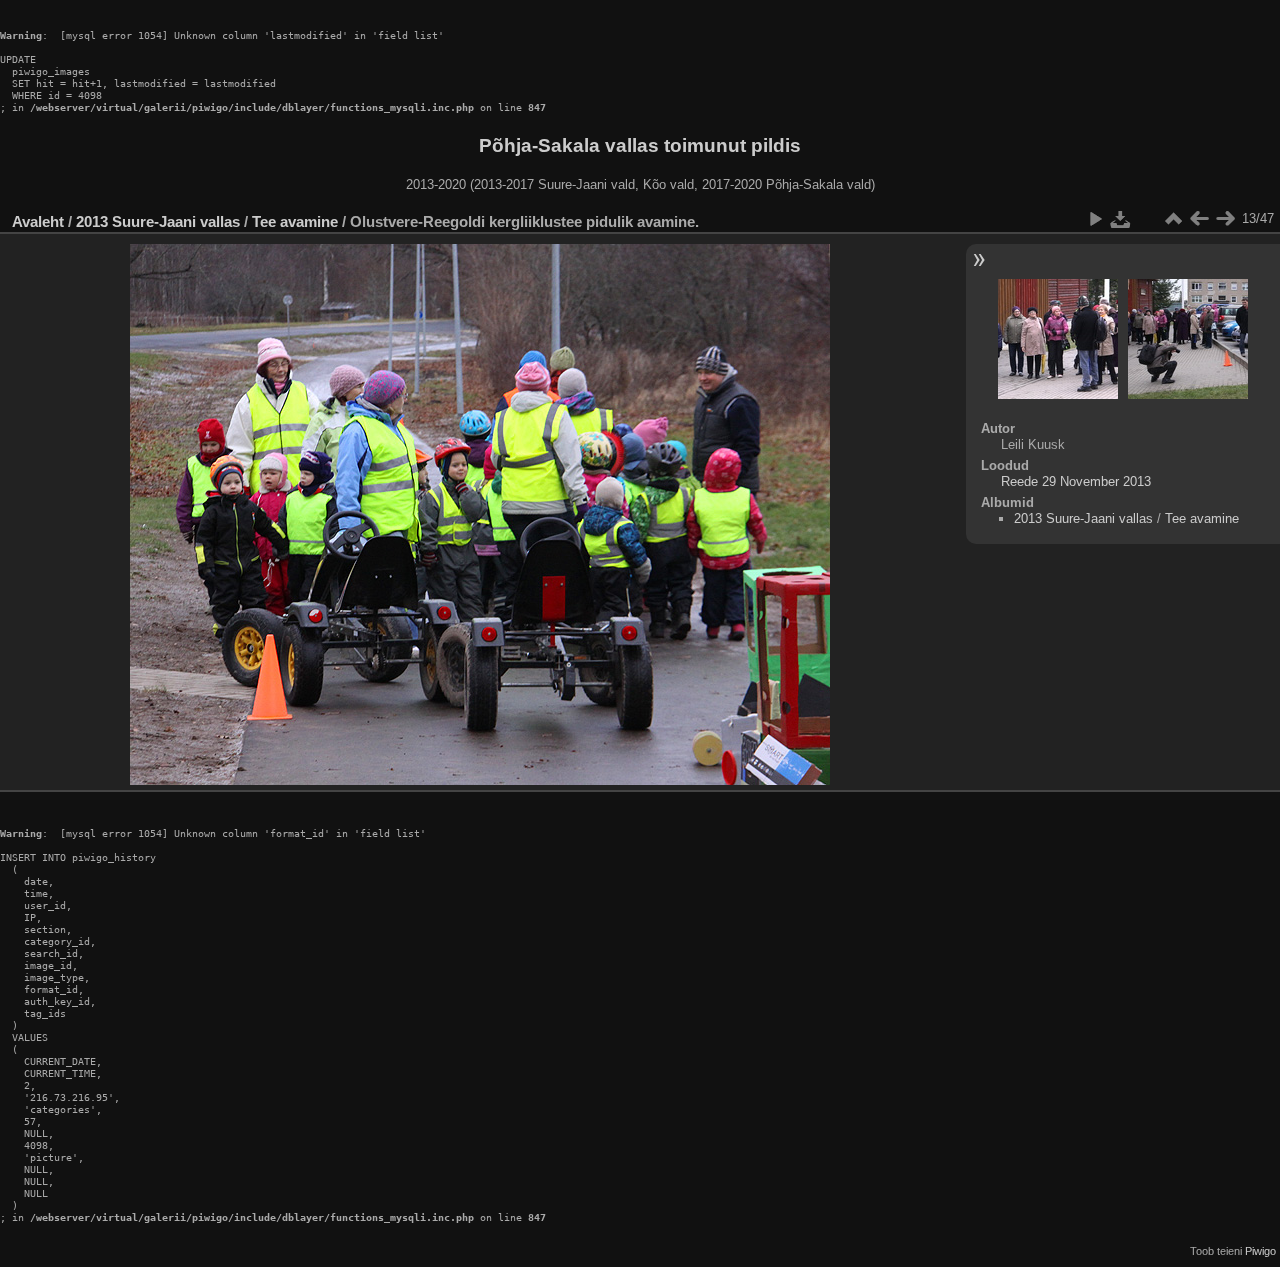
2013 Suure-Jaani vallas (158, 221)
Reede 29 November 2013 (1076, 481)
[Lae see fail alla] (1121, 219)
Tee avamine (295, 221)
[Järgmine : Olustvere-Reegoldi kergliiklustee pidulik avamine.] (1225, 219)
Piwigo (1260, 1251)
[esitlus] (1095, 219)
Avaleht (38, 221)
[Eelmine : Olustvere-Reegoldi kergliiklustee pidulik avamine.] (1199, 219)
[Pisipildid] (1173, 219)
